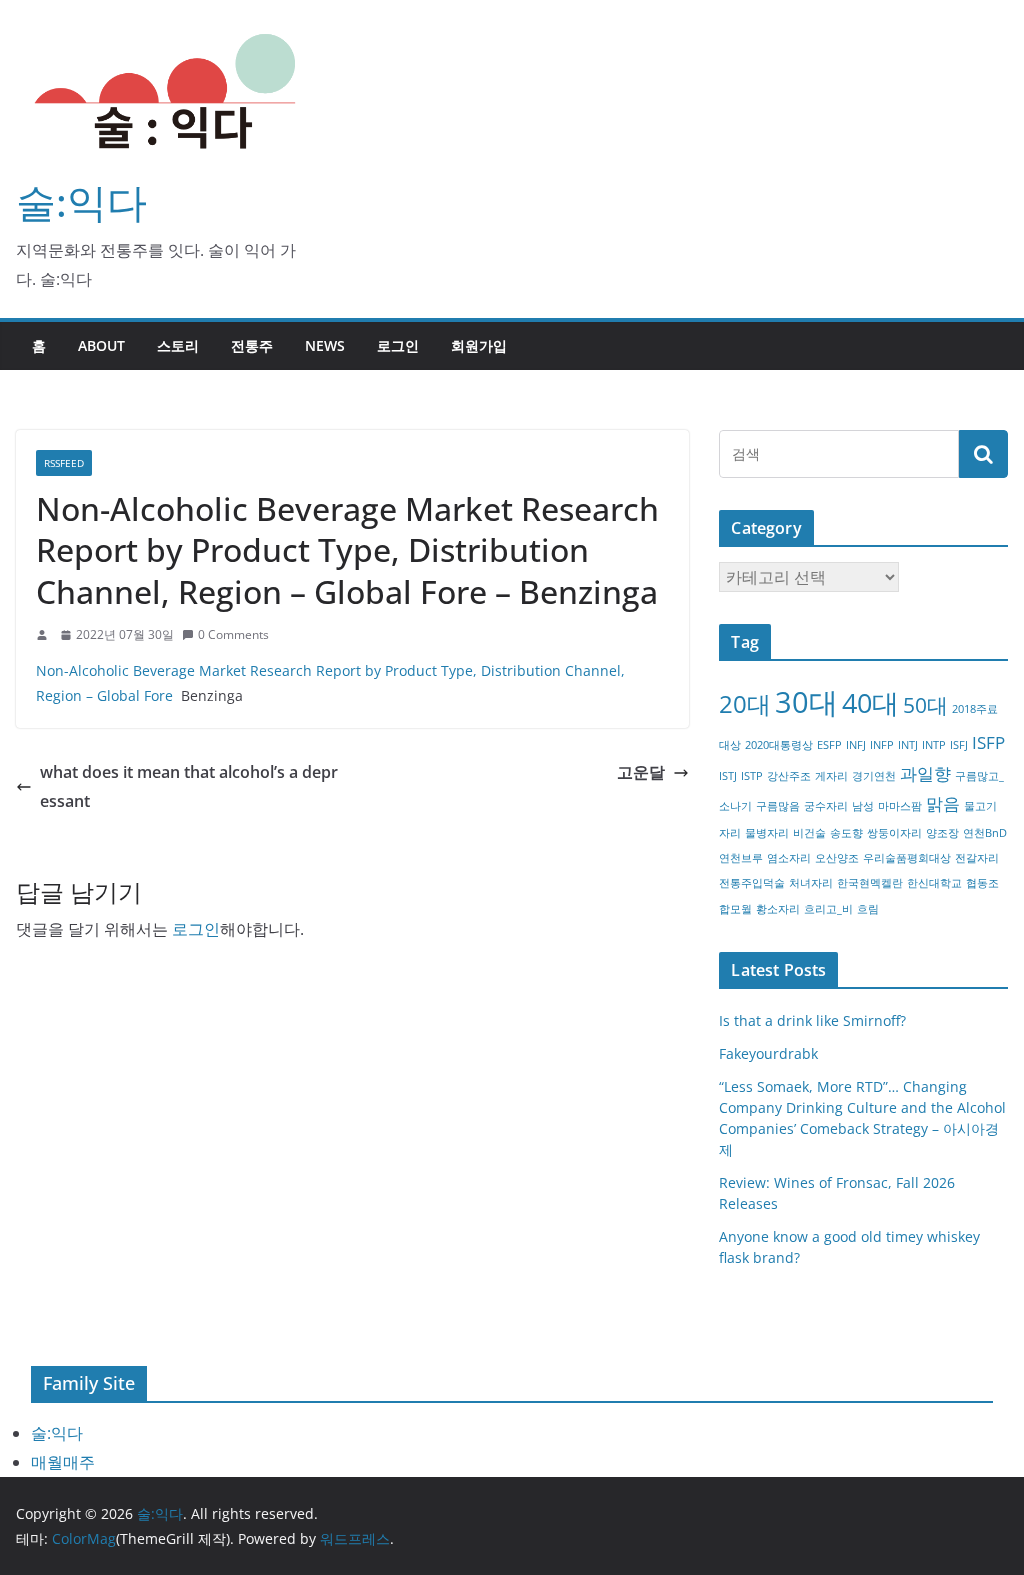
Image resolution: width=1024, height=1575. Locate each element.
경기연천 (874, 776)
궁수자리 (826, 806)
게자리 (831, 776)
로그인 (398, 345)
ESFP (829, 745)
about (101, 345)
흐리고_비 (828, 909)
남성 (863, 806)
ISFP (988, 742)
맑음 (943, 803)
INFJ (856, 745)
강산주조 (789, 776)
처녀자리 (811, 883)
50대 (925, 705)
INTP (934, 745)
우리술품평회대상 (907, 858)
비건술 (809, 833)
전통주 (252, 345)
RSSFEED (64, 463)
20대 (745, 703)
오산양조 (837, 858)
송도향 (846, 833)
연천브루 (741, 858)
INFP (882, 745)
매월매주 (63, 1462)
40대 (870, 702)
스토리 (178, 345)
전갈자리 (977, 858)
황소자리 (778, 909)
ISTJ (728, 776)
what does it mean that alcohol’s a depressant (189, 786)
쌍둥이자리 (894, 833)
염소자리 (789, 858)
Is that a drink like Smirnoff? (812, 1020)
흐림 (868, 909)
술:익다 (81, 201)
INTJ (908, 745)
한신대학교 (934, 883)
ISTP (752, 776)
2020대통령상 (779, 745)
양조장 (942, 833)
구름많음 (778, 806)
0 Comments (233, 634)
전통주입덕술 (752, 883)
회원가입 (479, 345)
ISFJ (959, 745)
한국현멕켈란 (870, 883)
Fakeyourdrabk (768, 1053)
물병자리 (767, 833)
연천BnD (985, 833)
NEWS (325, 345)
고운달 (641, 772)
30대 (806, 702)
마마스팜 (900, 806)
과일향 (925, 773)
